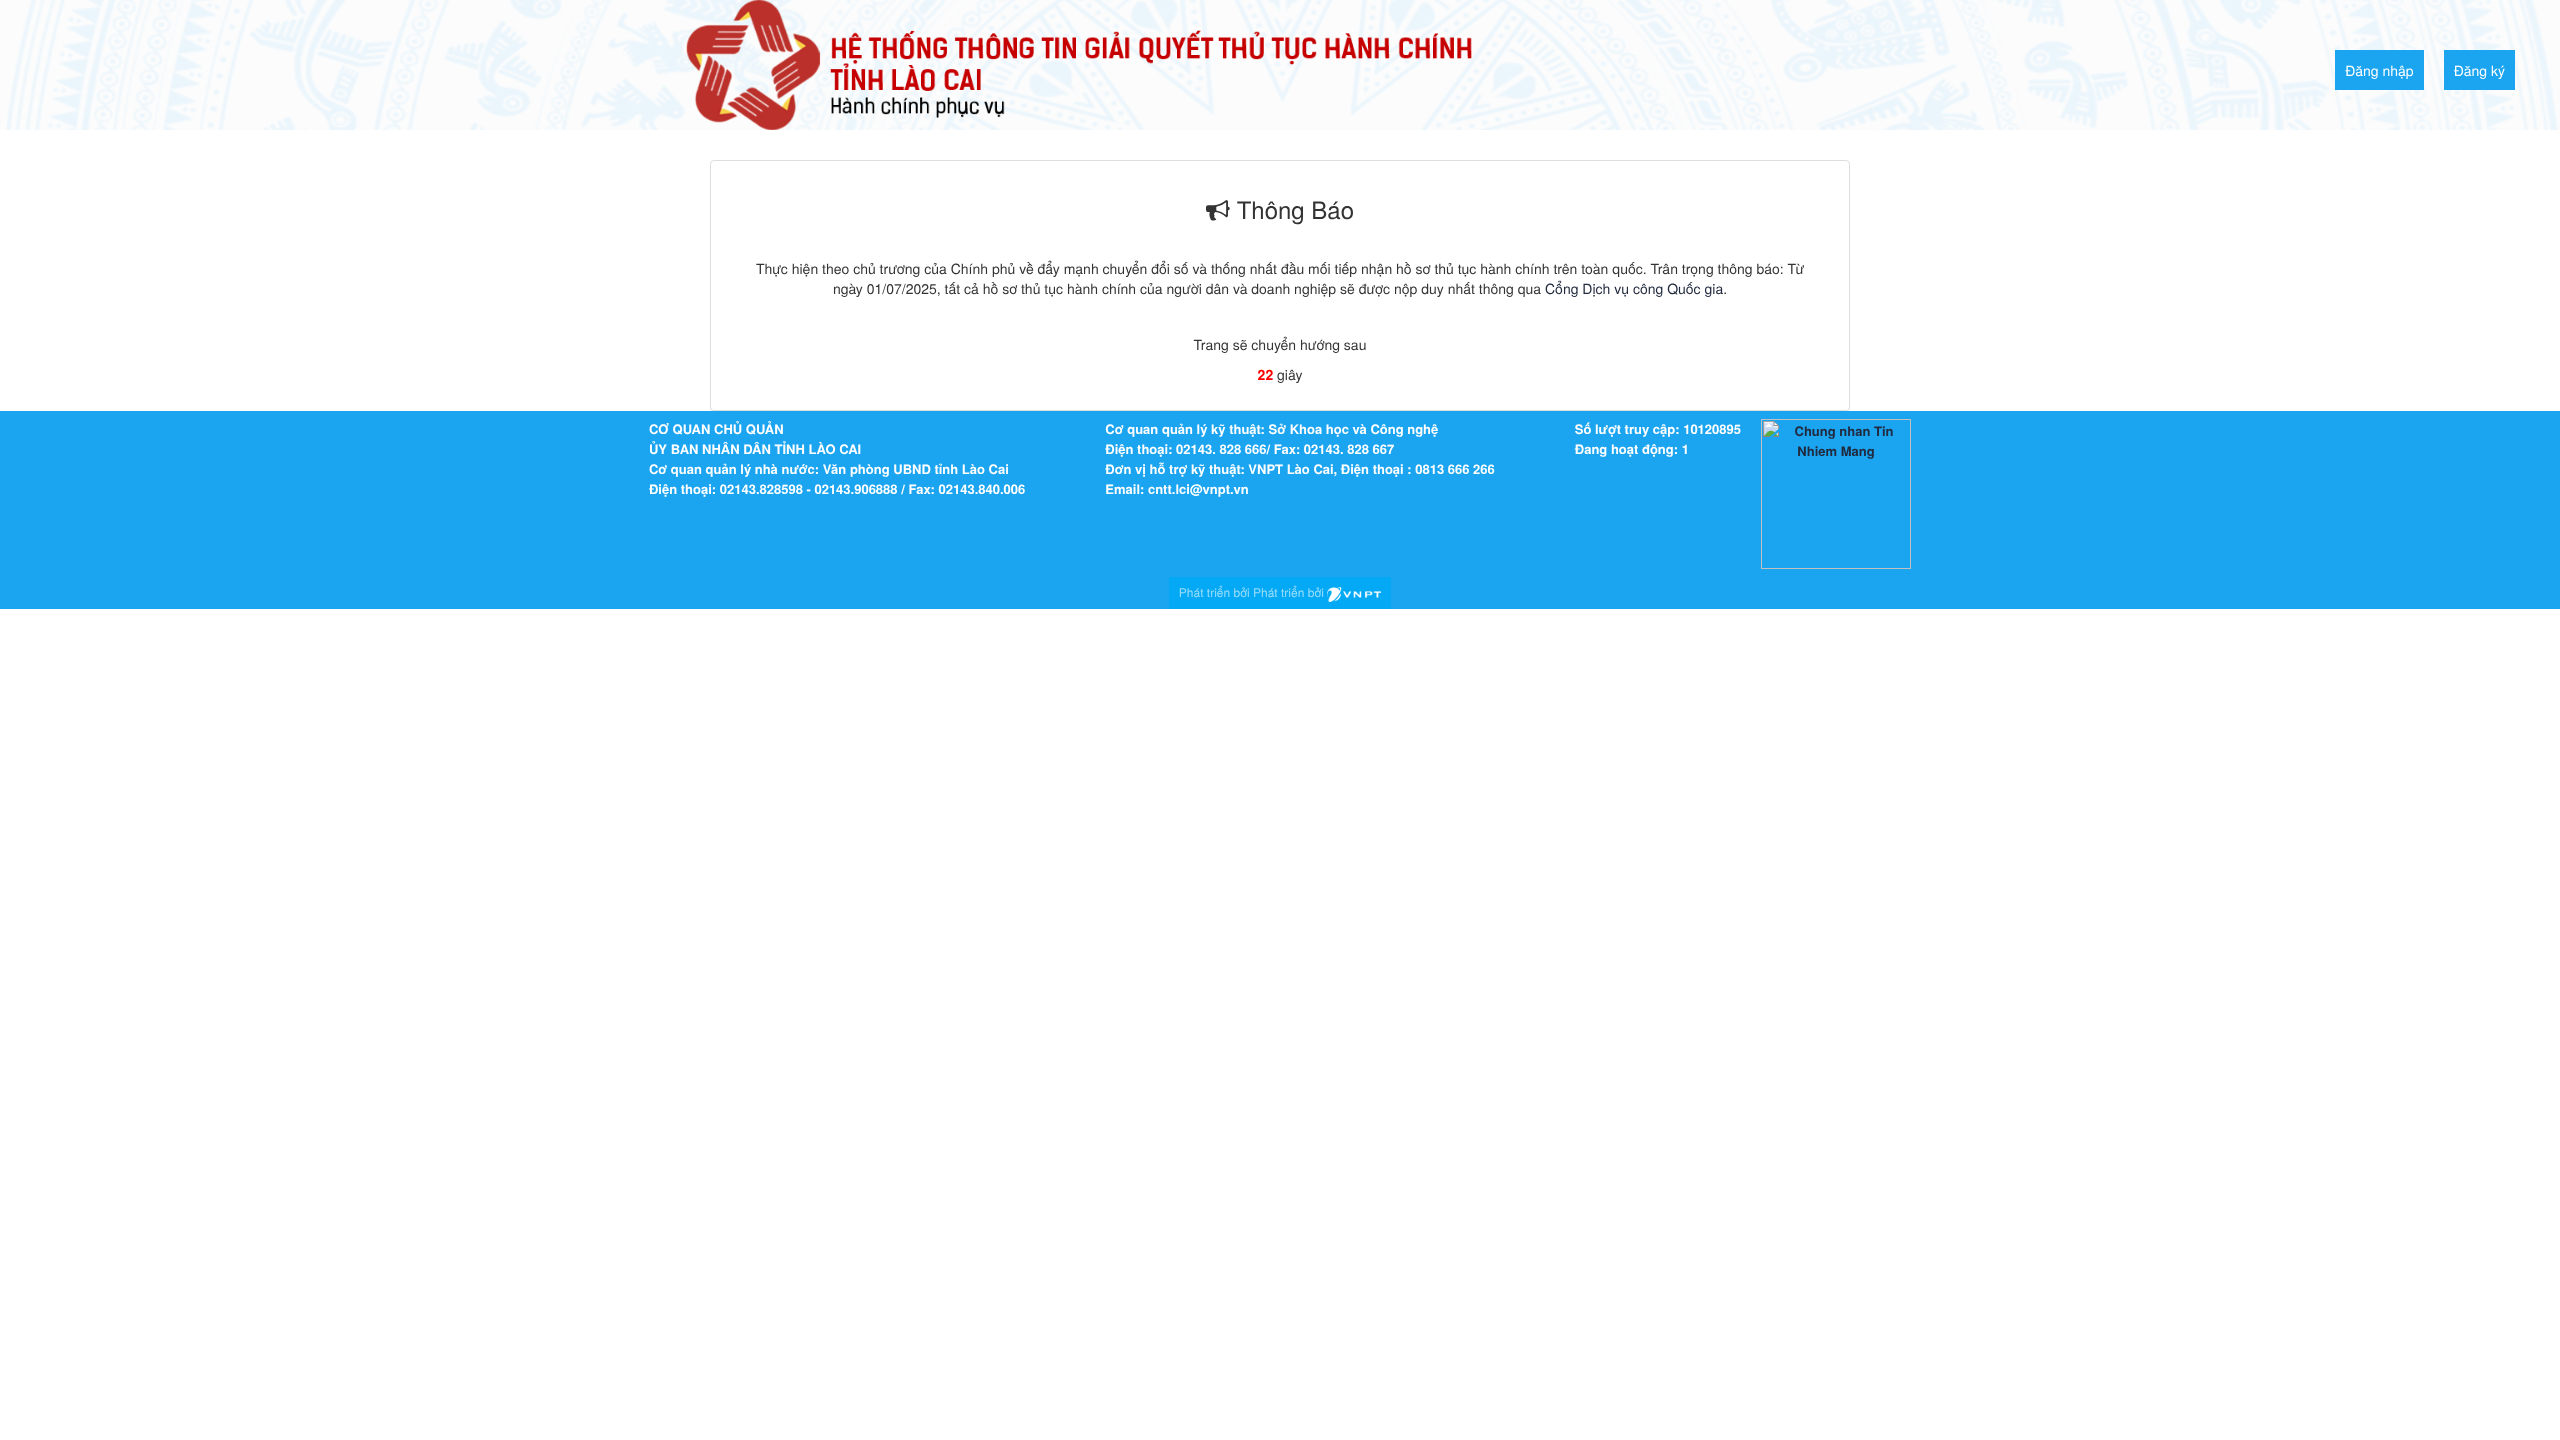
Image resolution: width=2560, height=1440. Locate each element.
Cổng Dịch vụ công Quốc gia (1634, 288)
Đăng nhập (2379, 70)
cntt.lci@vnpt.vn (1198, 488)
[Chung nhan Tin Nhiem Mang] (1836, 492)
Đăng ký (2479, 70)
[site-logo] (1079, 63)
